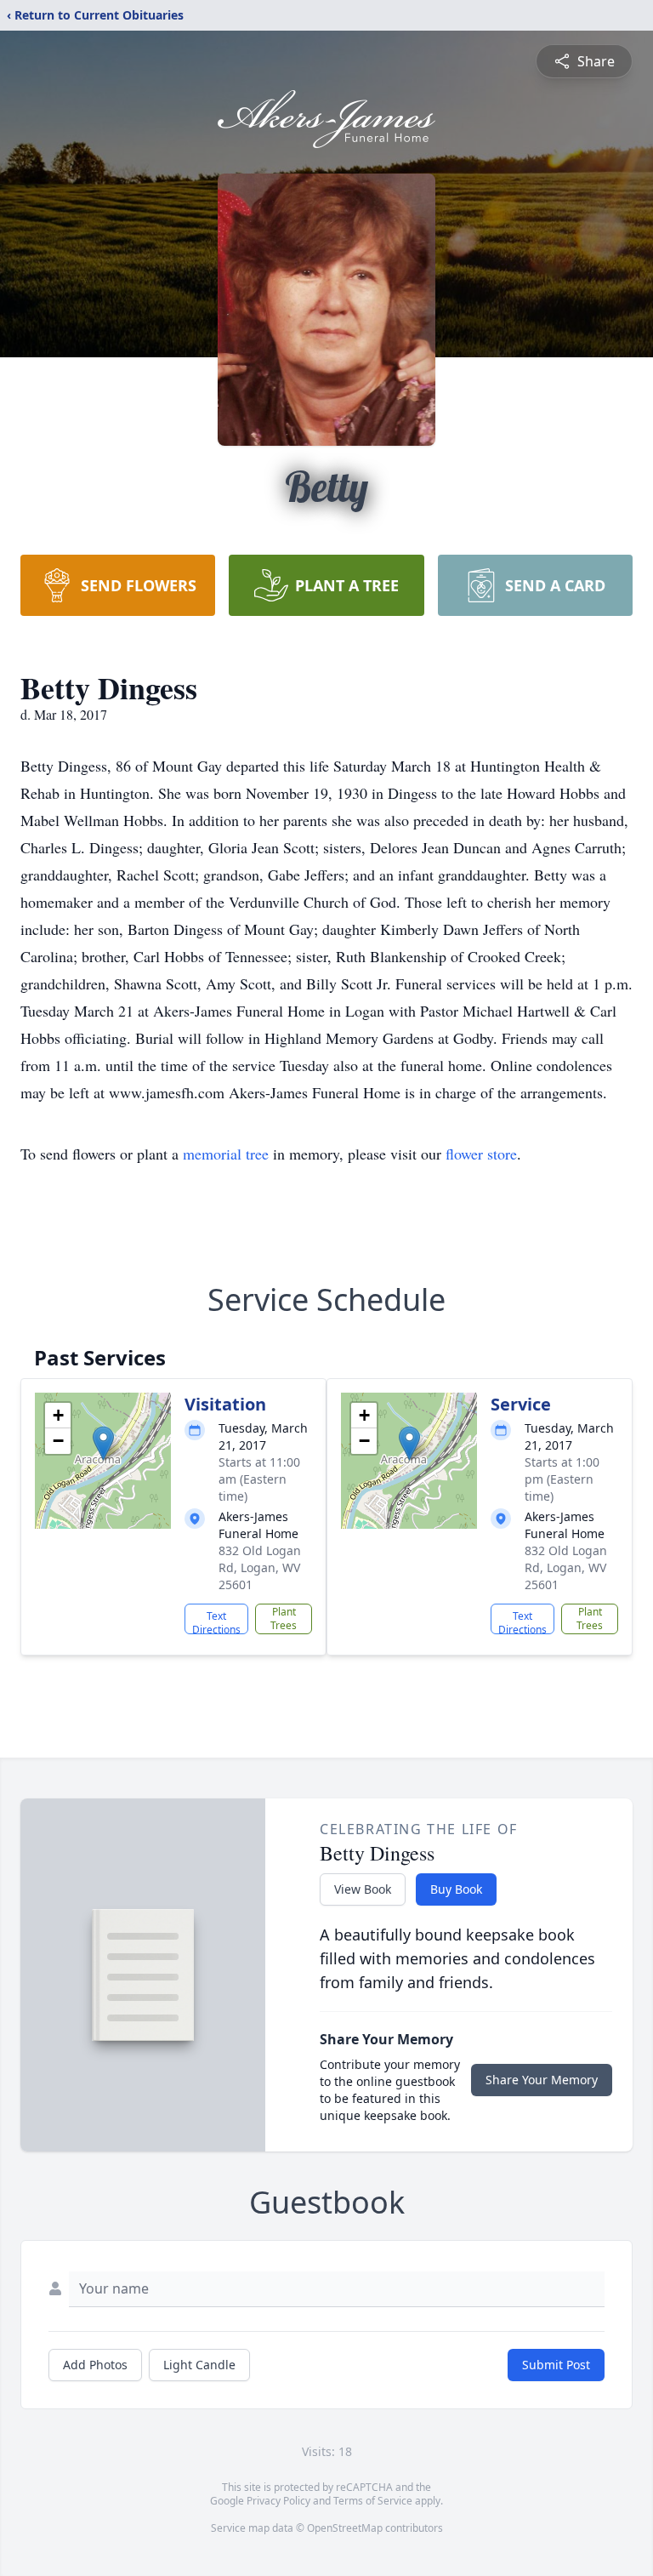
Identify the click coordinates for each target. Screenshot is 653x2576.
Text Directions (216, 1621)
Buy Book (456, 1889)
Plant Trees (284, 1619)
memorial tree (226, 1154)
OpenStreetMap (345, 2528)
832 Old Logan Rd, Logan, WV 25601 (260, 1567)
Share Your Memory (542, 2080)
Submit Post (556, 2365)
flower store (481, 1154)
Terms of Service (373, 2501)
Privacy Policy (278, 2501)
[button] (103, 1443)
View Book (363, 1889)
